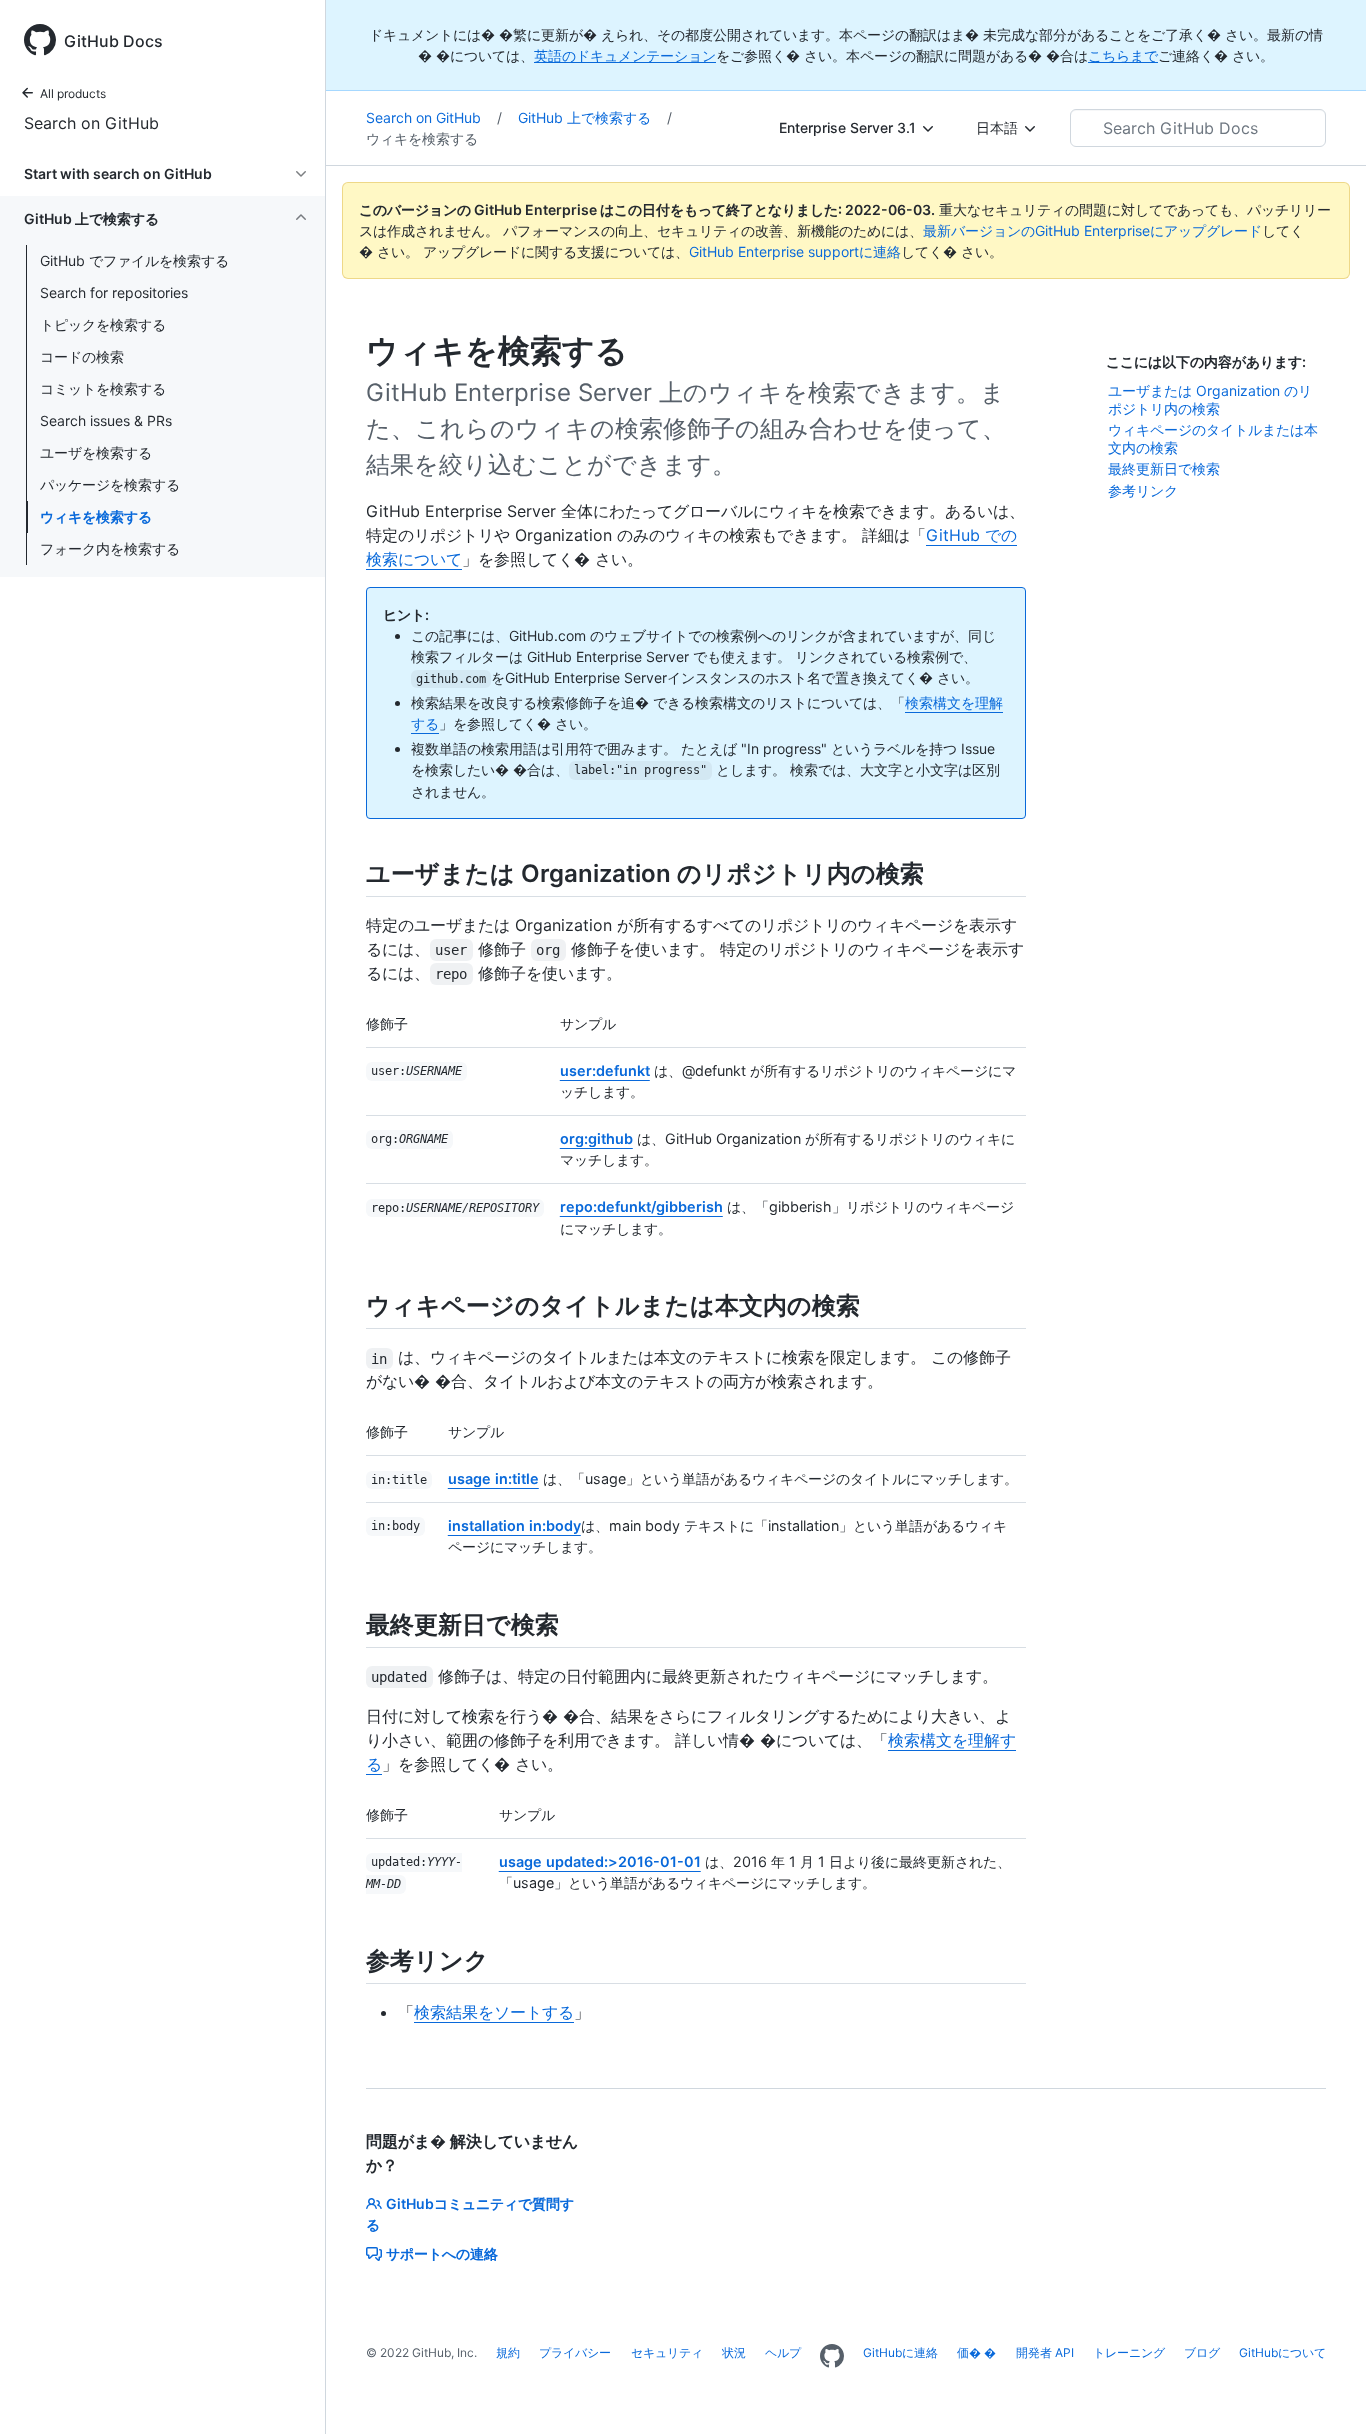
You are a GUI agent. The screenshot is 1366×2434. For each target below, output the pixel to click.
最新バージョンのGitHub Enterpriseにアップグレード (1092, 230)
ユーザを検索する (96, 452)
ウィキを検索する (96, 516)
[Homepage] (832, 2357)
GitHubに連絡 (900, 2352)
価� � (976, 2352)
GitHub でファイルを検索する (134, 260)
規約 (508, 2352)
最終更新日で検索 (1164, 468)
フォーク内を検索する (110, 548)
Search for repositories (114, 292)
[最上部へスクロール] (1322, 2390)
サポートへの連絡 (442, 2253)
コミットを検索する (103, 388)
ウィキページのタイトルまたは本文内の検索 (1213, 438)
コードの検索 (82, 356)
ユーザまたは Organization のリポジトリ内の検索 (1210, 399)
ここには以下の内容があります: (1206, 361)
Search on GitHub (91, 123)
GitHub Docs (113, 41)
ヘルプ (783, 2352)
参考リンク (1143, 490)
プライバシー (575, 2352)
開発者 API (1045, 2352)
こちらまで (1123, 55)
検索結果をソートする (494, 2012)
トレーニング (1129, 2352)
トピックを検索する (103, 324)
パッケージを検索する (110, 484)
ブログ (1202, 2352)
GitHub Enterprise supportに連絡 (795, 251)
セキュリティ (667, 2352)
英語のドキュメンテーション (625, 55)
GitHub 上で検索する (595, 117)
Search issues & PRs (106, 420)
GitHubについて (1282, 2352)
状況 (734, 2352)
